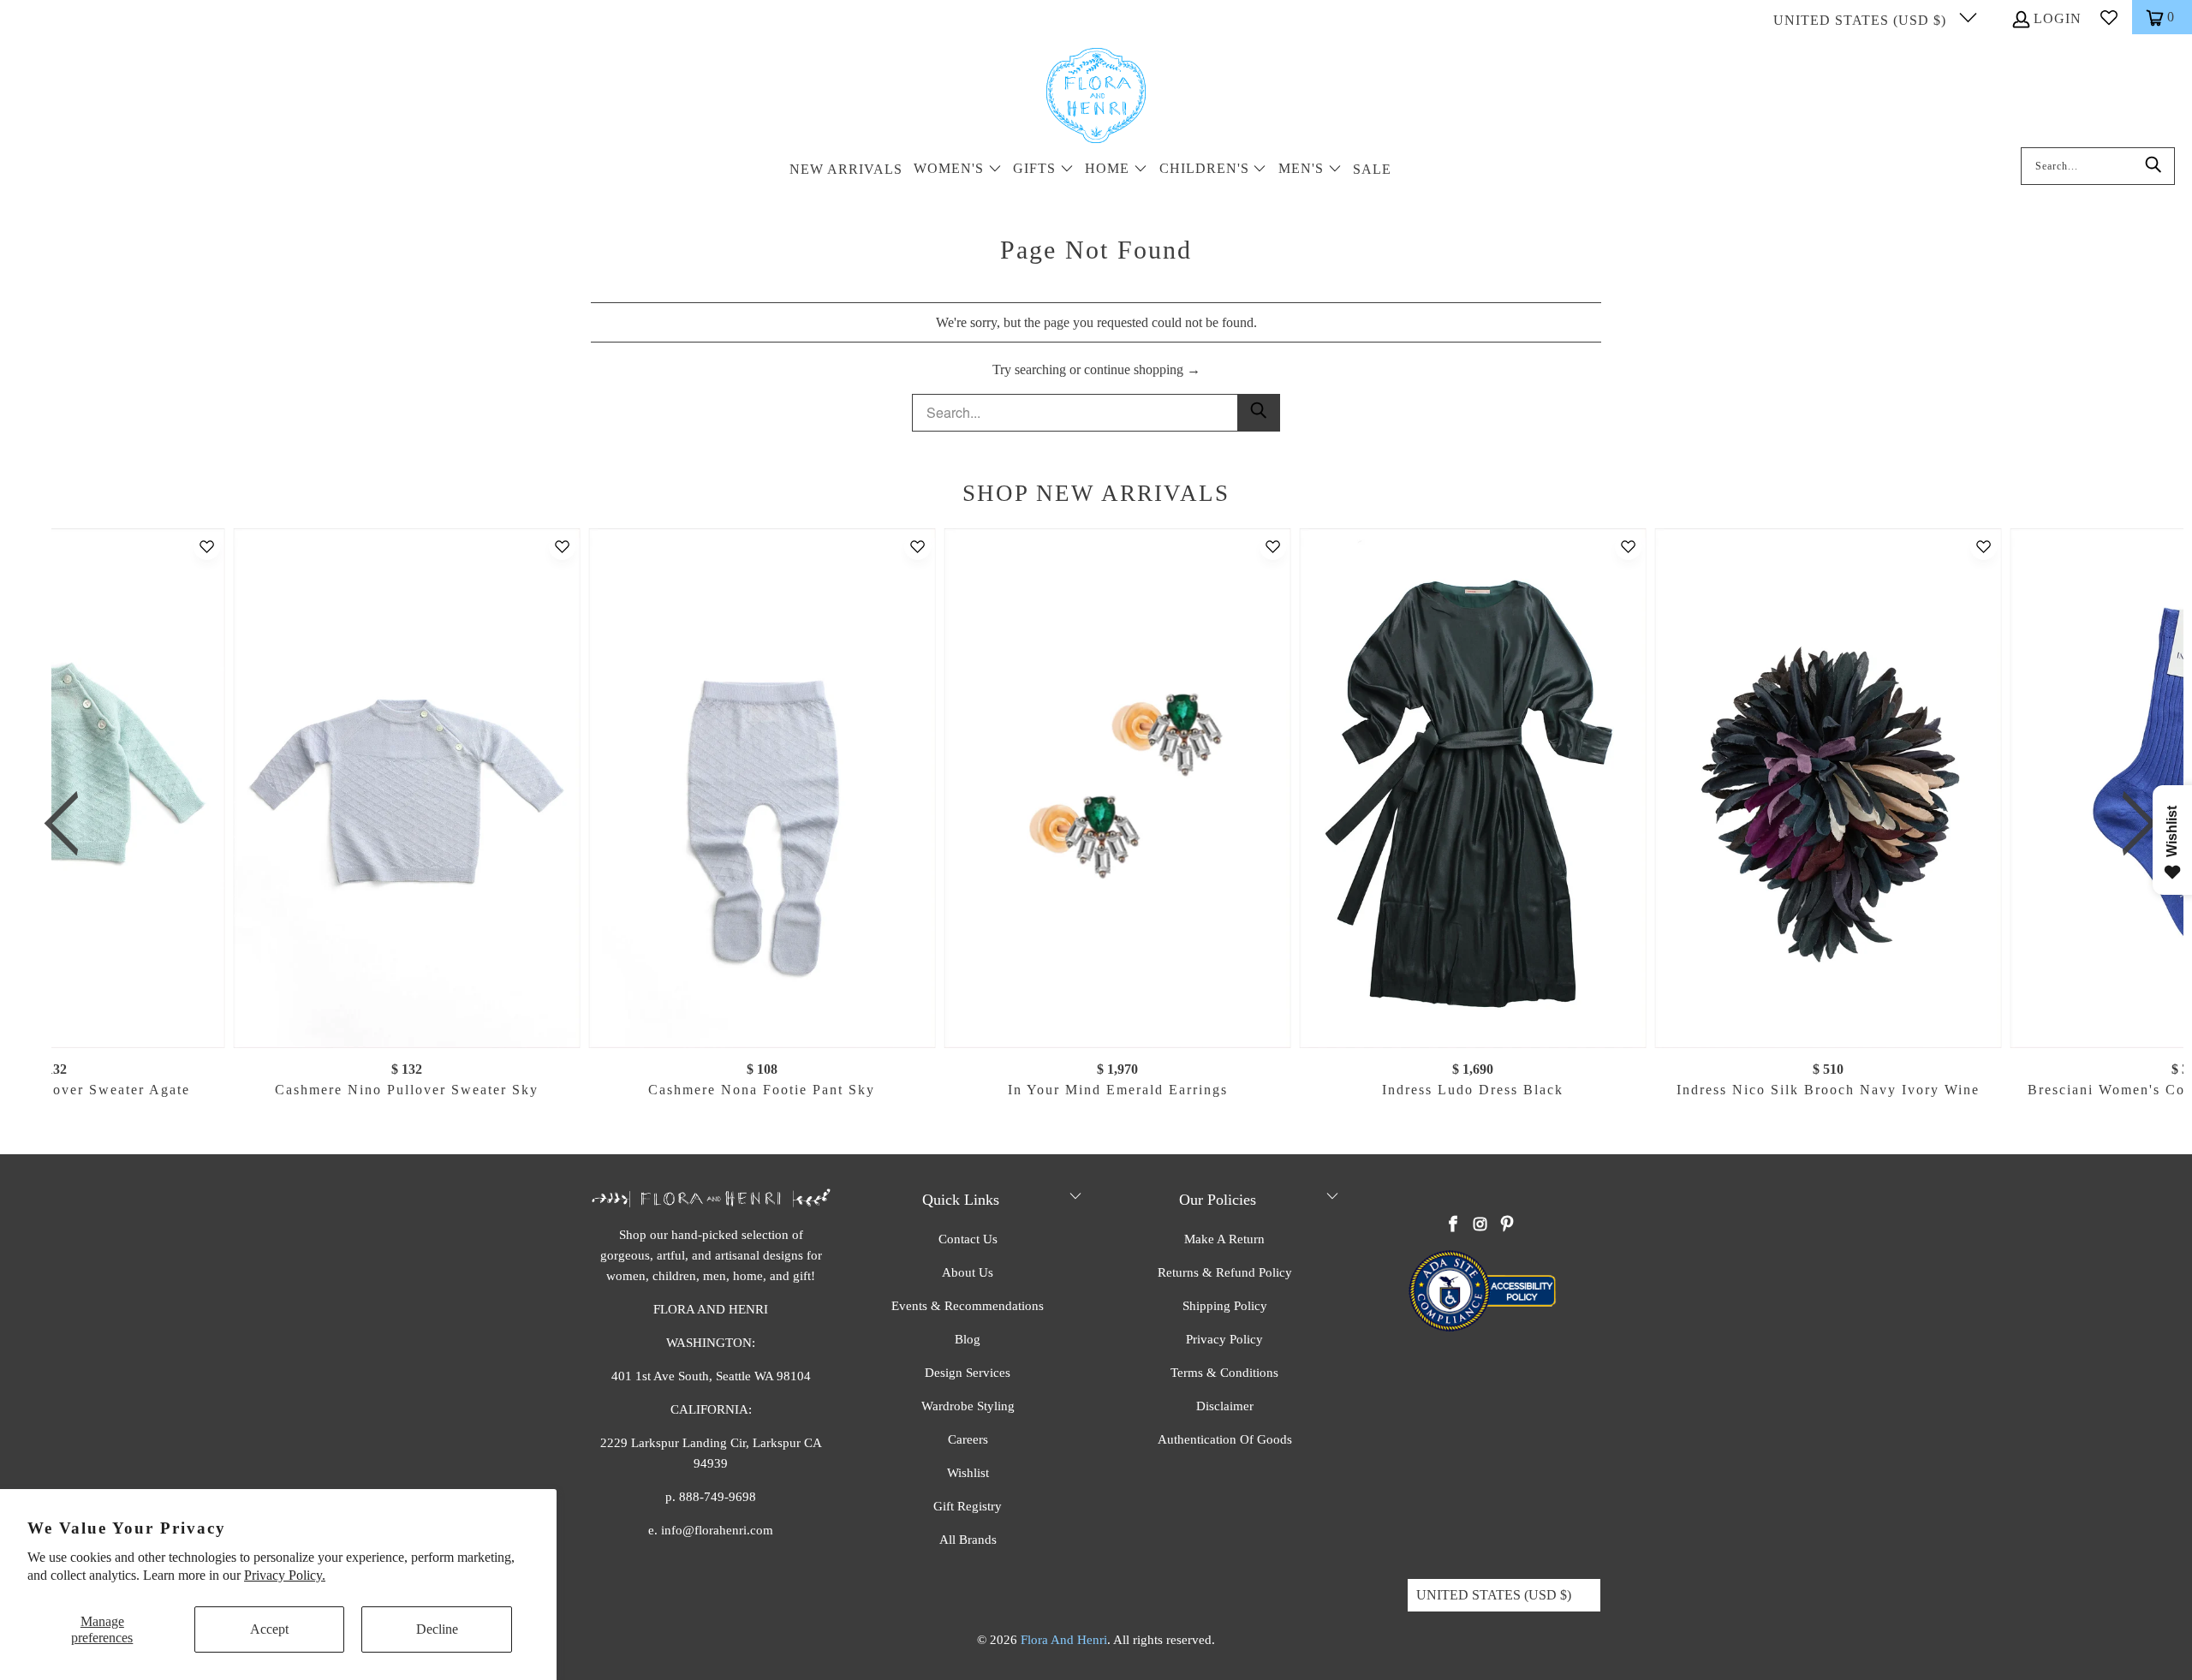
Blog (968, 1339)
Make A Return (1224, 1239)
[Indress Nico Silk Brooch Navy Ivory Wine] (1828, 788)
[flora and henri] (1096, 97)
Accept (269, 1629)
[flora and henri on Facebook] (1454, 1225)
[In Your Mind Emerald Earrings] (1118, 788)
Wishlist (968, 1473)
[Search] (2153, 166)
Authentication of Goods (1225, 1439)
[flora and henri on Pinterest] (1507, 1225)
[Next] (2131, 824)
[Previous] (71, 824)
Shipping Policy (1225, 1306)
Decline (437, 1629)
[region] (1100, 824)
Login (2058, 18)
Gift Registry (968, 1506)
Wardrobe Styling (968, 1406)
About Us (968, 1272)
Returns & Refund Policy (1225, 1272)
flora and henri (1064, 1640)
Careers (968, 1439)
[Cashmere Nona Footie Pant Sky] (762, 788)
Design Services (968, 1373)
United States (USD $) (1862, 20)
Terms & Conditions (1224, 1373)
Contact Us (968, 1239)
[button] (958, 170)
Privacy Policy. (285, 1575)
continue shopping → (1142, 369)
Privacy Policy (1224, 1339)
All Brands (968, 1540)
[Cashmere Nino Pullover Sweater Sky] (407, 788)
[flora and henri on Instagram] (1480, 1225)
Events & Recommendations (968, 1306)
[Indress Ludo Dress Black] (1473, 788)
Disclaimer (1225, 1406)
